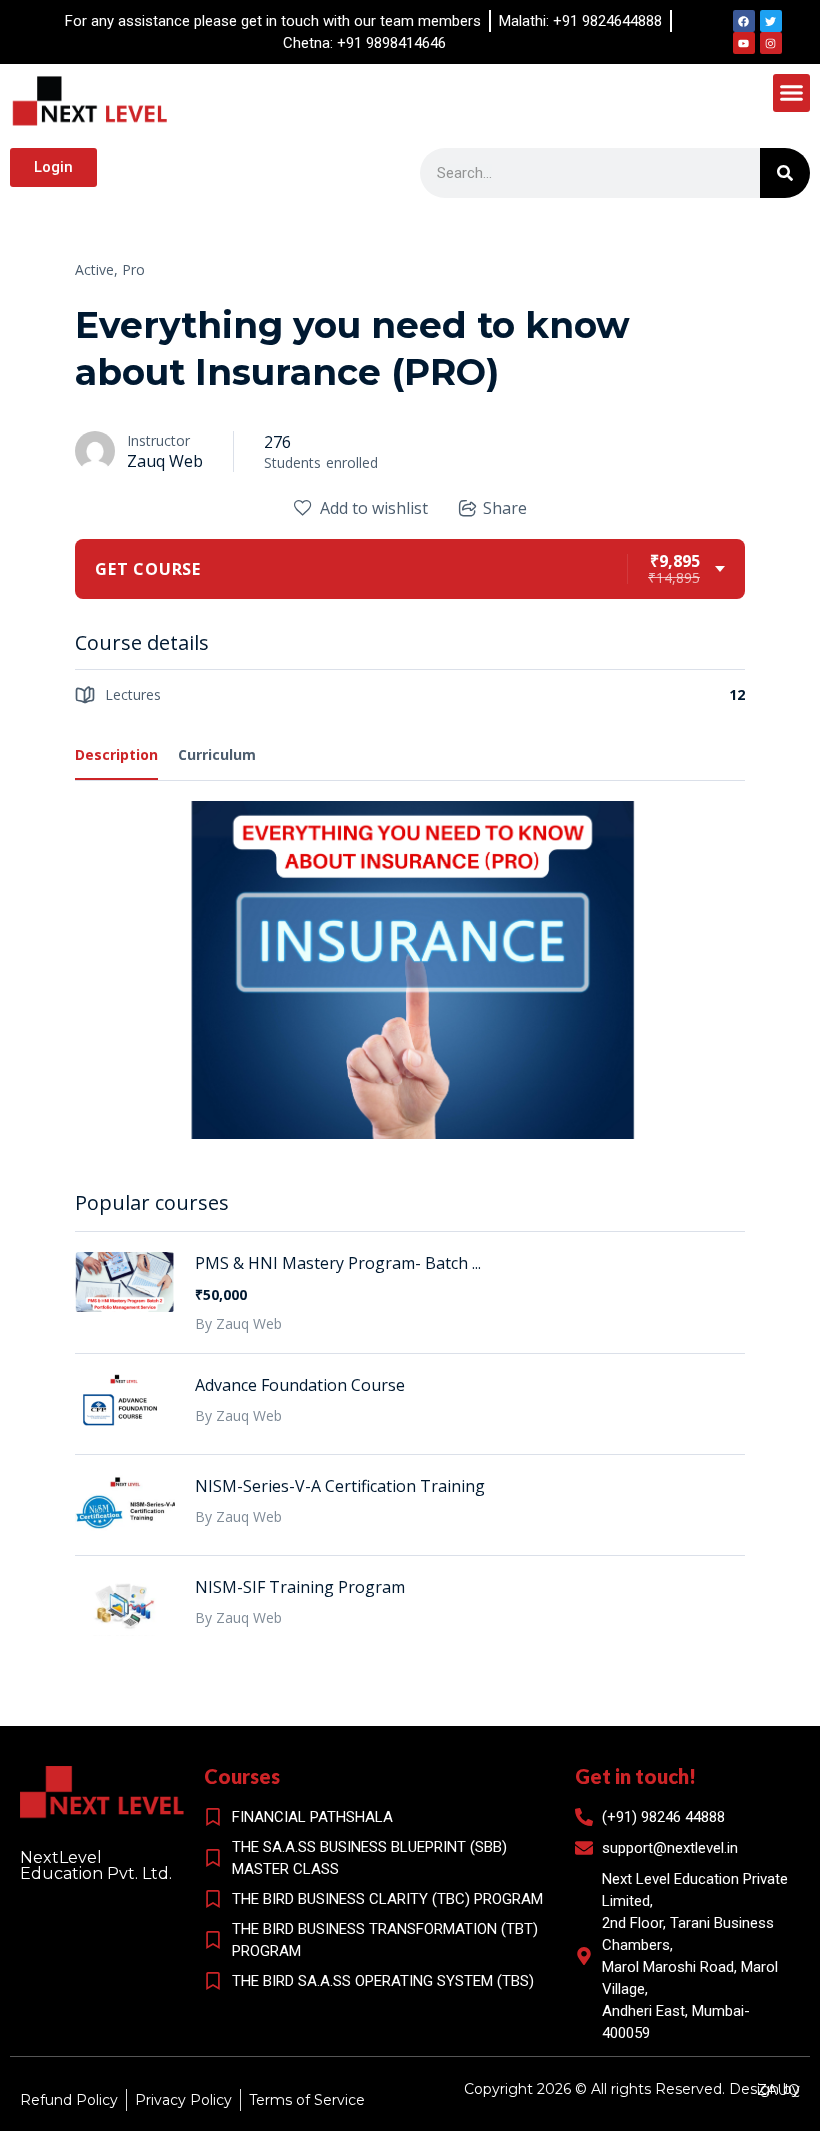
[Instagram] (771, 43)
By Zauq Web (238, 1323)
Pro (133, 269)
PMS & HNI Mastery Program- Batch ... (338, 1263)
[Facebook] (744, 21)
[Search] (785, 173)
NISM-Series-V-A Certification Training (340, 1486)
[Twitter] (771, 21)
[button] (792, 93)
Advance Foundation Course (300, 1385)
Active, (96, 269)
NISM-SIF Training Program (300, 1587)
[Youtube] (744, 43)
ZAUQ (778, 2090)
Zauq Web (165, 461)
